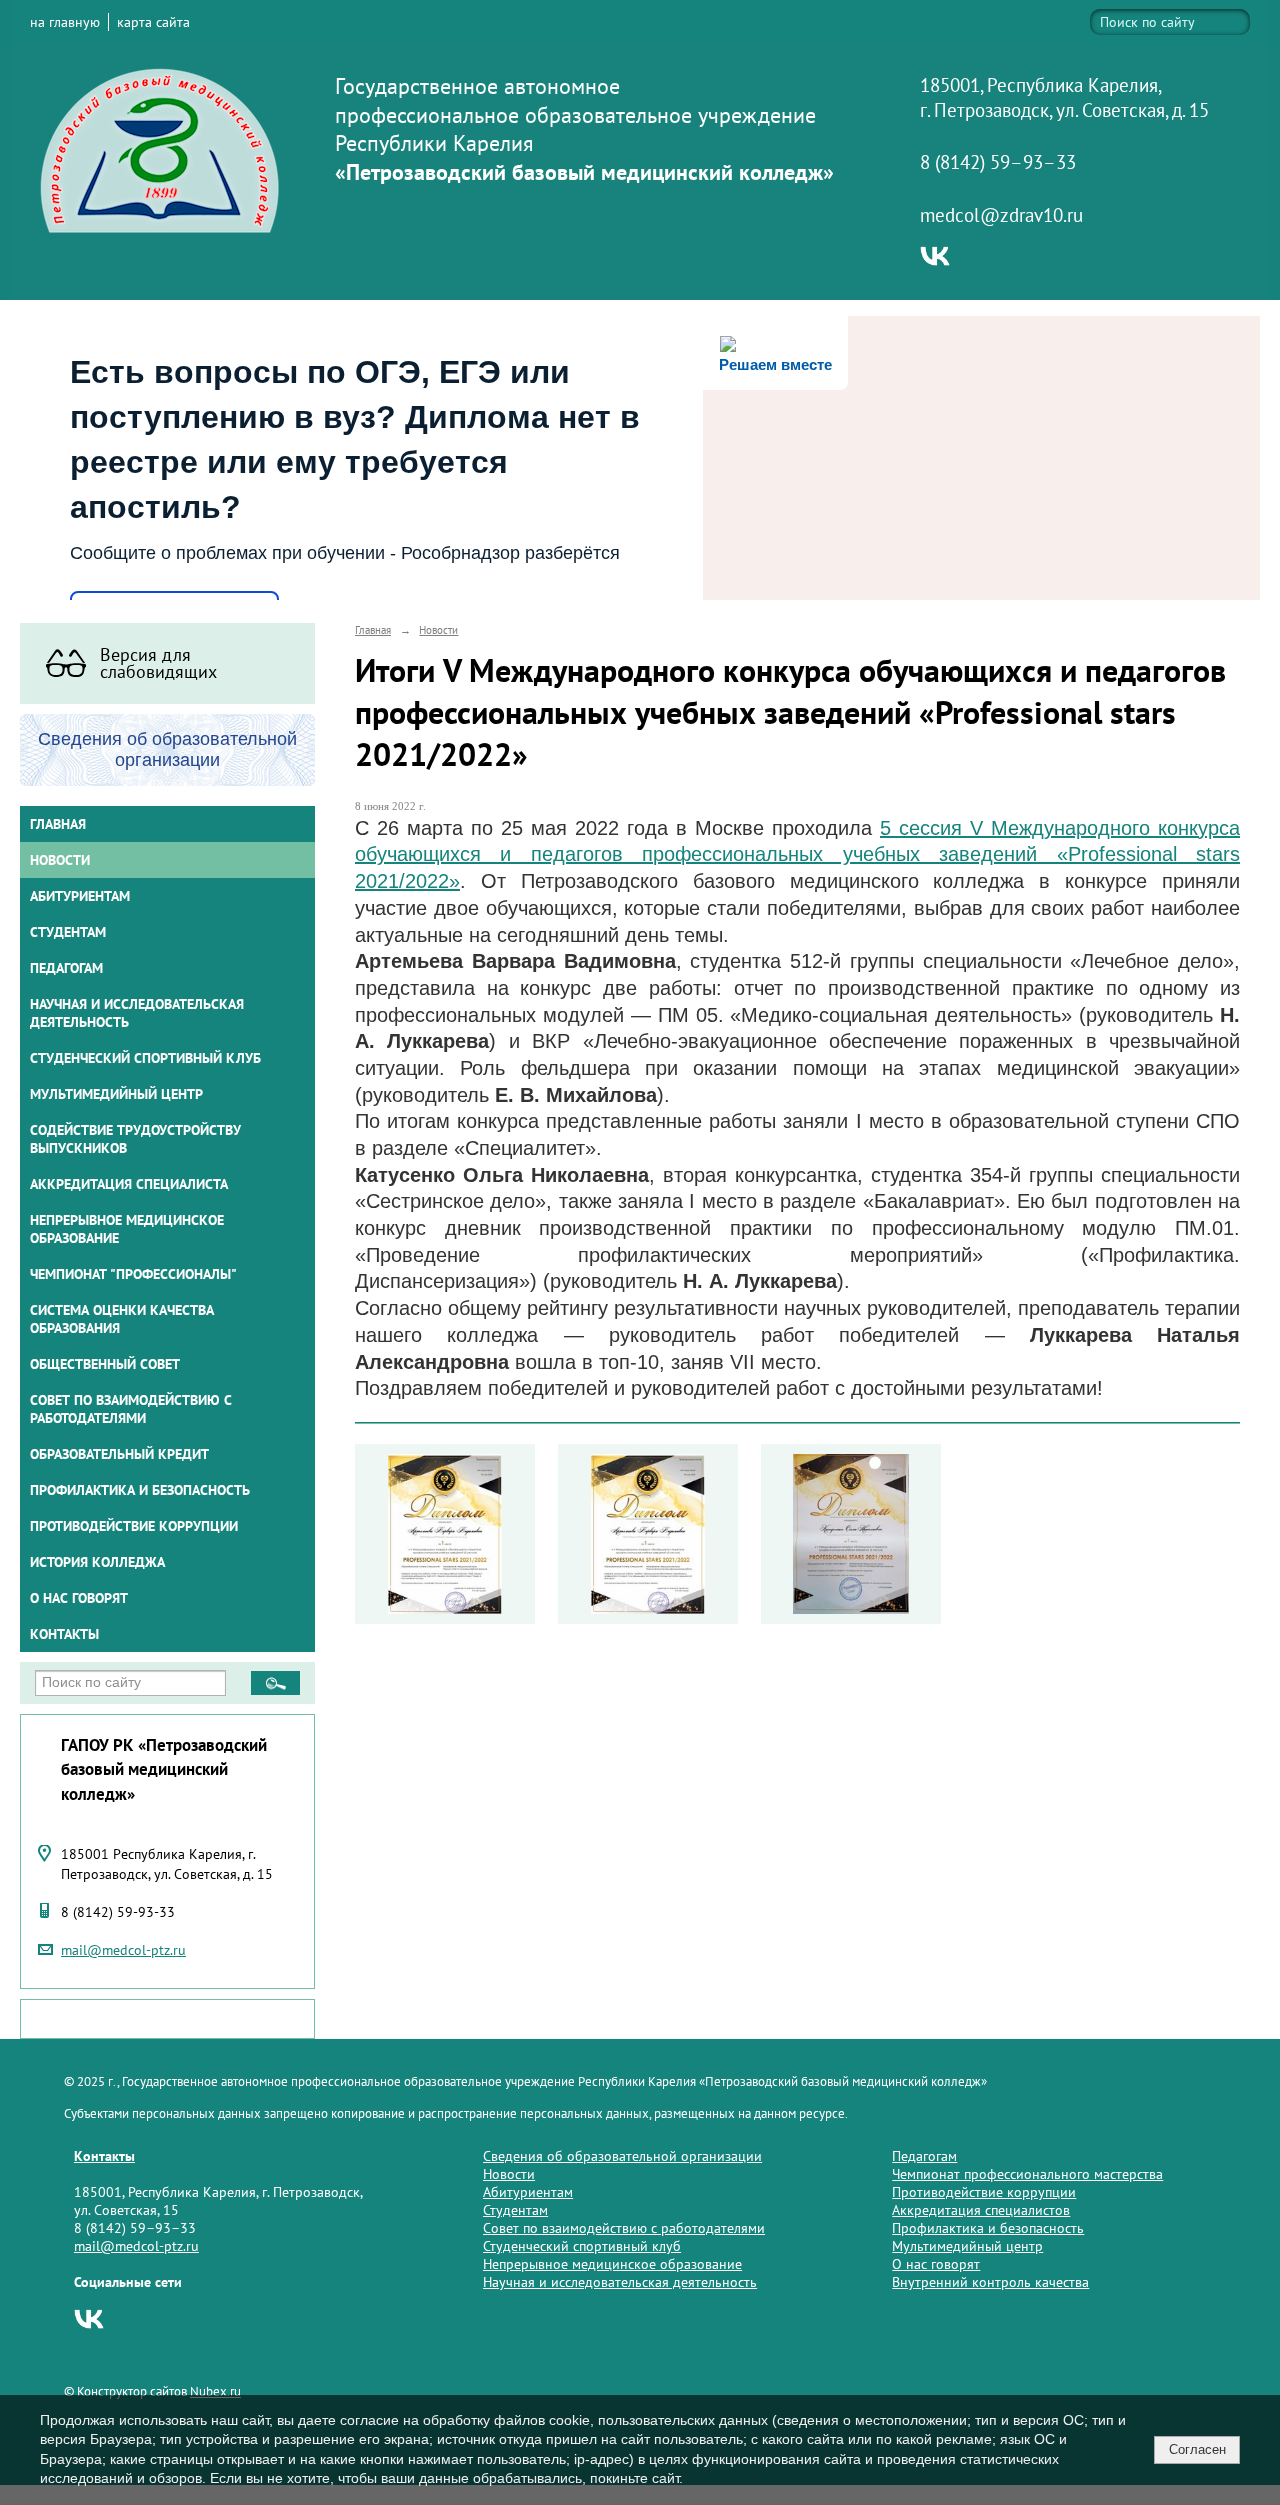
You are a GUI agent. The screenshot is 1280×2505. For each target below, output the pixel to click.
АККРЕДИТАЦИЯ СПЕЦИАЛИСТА (129, 1184)
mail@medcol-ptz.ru (123, 1950)
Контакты (64, 1634)
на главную (65, 22)
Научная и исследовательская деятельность (137, 1013)
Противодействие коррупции (134, 1526)
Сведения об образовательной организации (622, 2156)
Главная (58, 824)
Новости (60, 860)
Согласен (1197, 2449)
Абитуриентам (528, 2192)
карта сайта (153, 22)
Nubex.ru (215, 2391)
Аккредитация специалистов (981, 2210)
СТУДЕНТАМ (68, 932)
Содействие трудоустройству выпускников (135, 1139)
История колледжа (97, 1562)
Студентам (515, 2210)
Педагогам (924, 2156)
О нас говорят (79, 1598)
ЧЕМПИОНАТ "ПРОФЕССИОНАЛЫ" (133, 1274)
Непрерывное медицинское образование (127, 1229)
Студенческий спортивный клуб (145, 1058)
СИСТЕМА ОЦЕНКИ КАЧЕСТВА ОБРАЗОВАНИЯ (122, 1319)
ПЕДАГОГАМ (66, 968)
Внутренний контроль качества (990, 2282)
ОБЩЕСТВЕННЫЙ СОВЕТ (105, 1364)
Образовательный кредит (119, 1454)
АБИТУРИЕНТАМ (80, 896)
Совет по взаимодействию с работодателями (131, 1409)
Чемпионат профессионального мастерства (1027, 2174)
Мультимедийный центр (116, 1094)
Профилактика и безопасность (140, 1490)
